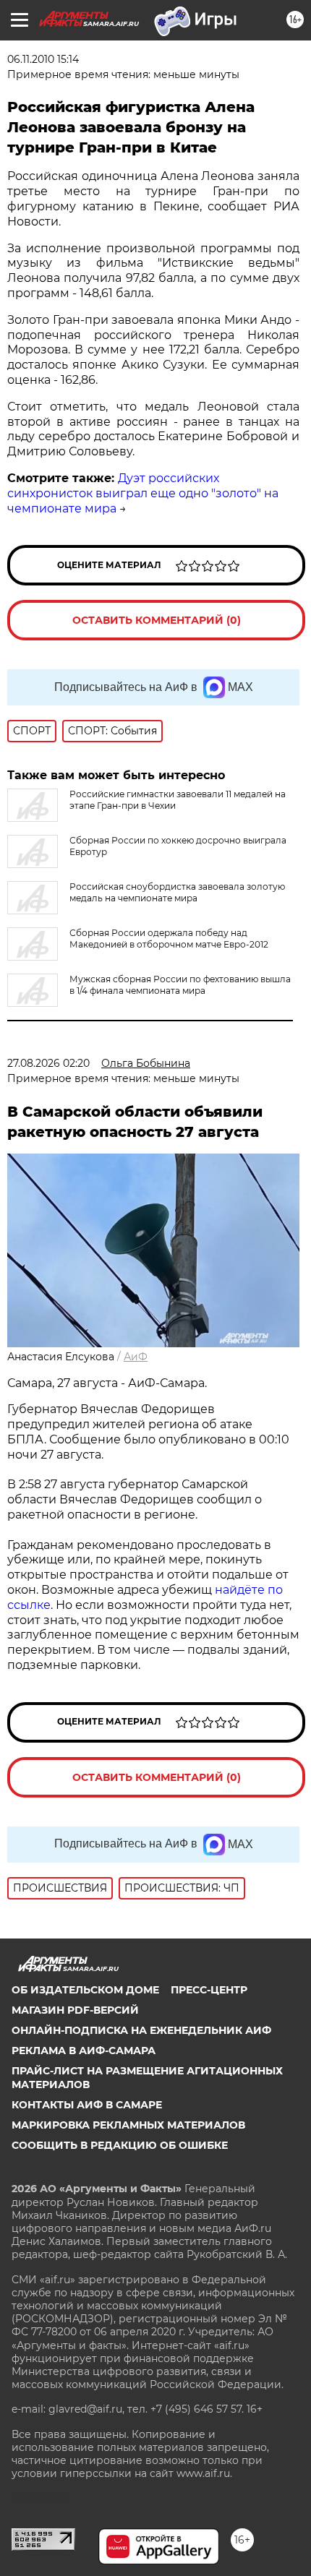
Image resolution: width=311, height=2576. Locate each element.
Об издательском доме (85, 1990)
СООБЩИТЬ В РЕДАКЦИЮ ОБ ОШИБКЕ (120, 2145)
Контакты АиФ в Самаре (87, 2105)
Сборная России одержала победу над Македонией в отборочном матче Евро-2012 (169, 939)
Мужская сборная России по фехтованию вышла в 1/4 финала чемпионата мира (180, 985)
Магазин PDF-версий (75, 2010)
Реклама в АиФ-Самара (84, 2051)
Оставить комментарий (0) (157, 620)
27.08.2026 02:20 (48, 1063)
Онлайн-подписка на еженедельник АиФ (141, 2030)
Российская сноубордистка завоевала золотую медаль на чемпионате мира (177, 892)
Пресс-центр (209, 1990)
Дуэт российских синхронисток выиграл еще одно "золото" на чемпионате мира (143, 493)
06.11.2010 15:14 (43, 59)
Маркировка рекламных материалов (128, 2125)
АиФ (136, 1357)
